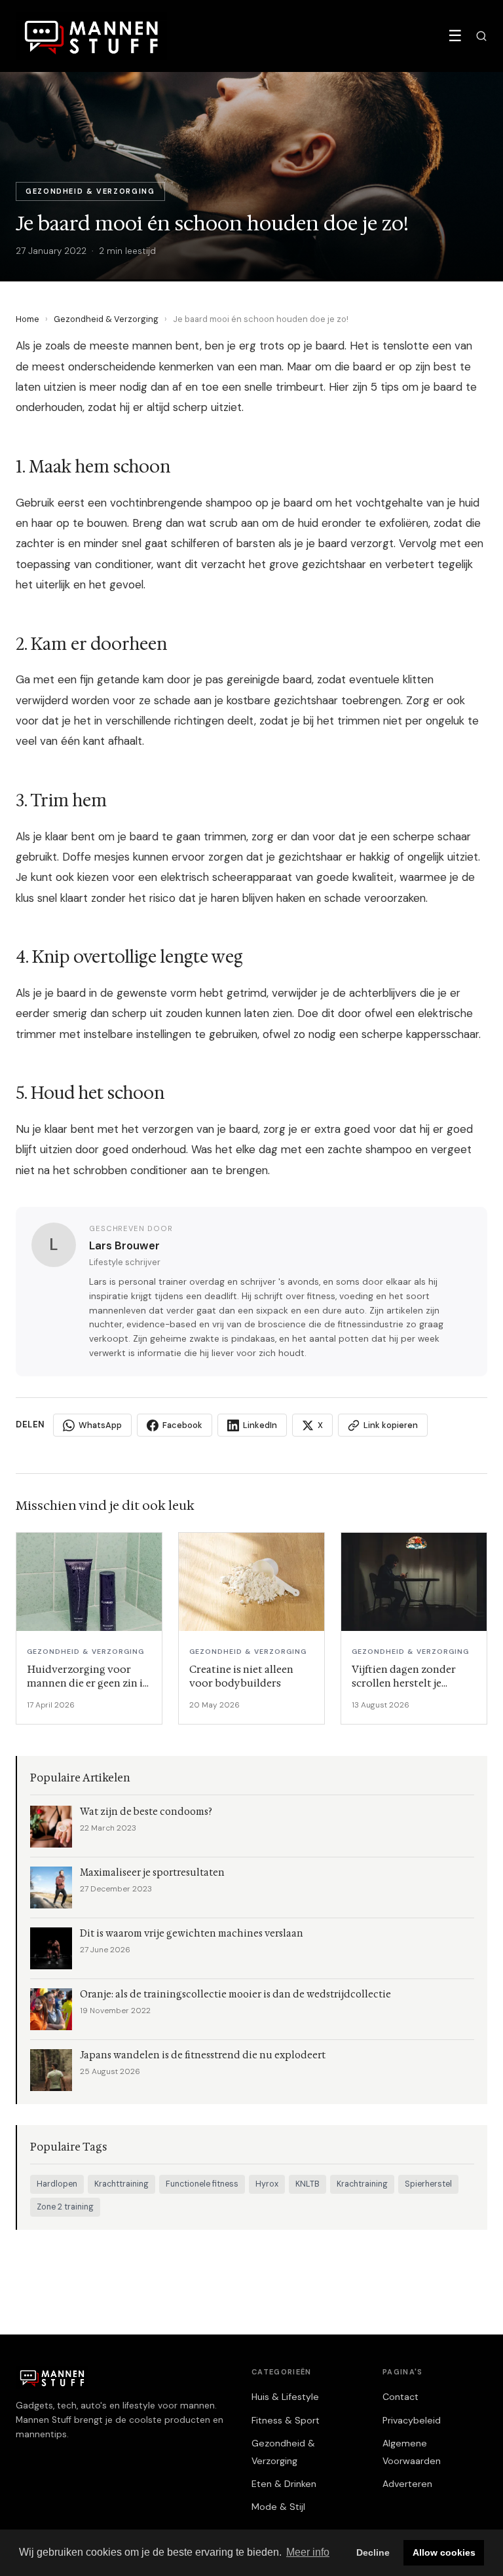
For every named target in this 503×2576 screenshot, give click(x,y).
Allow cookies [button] (444, 2552)
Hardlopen (57, 2184)
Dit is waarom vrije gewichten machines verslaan (192, 1934)
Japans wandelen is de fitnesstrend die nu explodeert (203, 2055)
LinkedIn (260, 1425)
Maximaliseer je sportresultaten (152, 1873)
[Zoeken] (481, 36)
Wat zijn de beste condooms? (146, 1812)
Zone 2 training (65, 2207)
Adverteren (407, 2484)
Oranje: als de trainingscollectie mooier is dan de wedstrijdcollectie (235, 1995)
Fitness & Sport (286, 2420)
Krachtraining (362, 2184)
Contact (401, 2397)
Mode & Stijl (278, 2507)
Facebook (182, 1425)
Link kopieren (391, 1425)
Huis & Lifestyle (285, 2397)
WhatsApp (100, 1425)
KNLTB (307, 2184)
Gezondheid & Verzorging (106, 319)
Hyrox (267, 2184)
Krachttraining (121, 2184)
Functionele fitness (202, 2184)
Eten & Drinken (284, 2484)
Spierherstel (428, 2184)
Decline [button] (373, 2552)
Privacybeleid (412, 2420)
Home (28, 319)
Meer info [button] (308, 2552)
